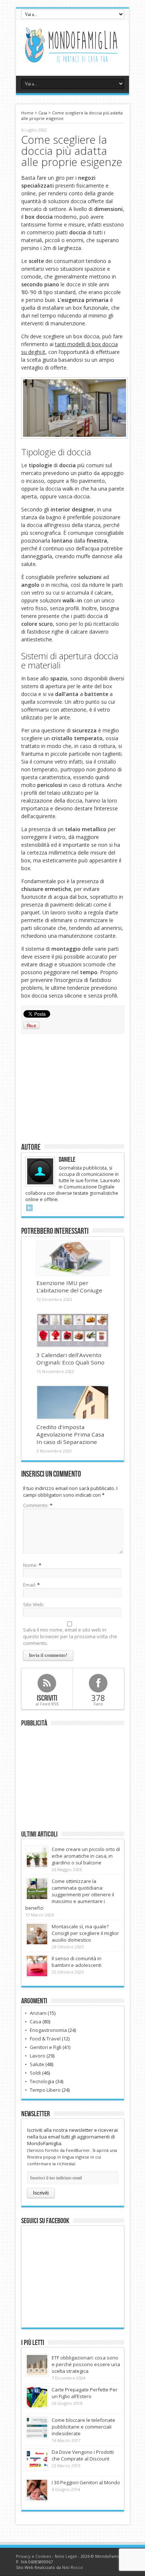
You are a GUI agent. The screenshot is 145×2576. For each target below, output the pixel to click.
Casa (43, 113)
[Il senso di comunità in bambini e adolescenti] (37, 1966)
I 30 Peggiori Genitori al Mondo (86, 2482)
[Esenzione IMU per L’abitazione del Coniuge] (73, 1258)
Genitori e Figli (46, 2047)
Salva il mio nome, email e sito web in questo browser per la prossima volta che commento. (70, 1636)
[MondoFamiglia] (72, 63)
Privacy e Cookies (33, 2556)
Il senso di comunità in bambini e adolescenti (77, 1962)
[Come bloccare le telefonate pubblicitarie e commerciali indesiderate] (37, 2428)
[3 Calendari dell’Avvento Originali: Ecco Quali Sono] (73, 1330)
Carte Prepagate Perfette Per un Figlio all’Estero (85, 2393)
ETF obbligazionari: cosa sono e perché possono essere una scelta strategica (86, 2364)
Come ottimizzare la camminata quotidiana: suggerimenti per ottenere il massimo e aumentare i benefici (70, 1894)
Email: (30, 1585)
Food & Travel (45, 2039)
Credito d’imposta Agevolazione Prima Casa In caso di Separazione (70, 1434)
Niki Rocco (72, 2567)
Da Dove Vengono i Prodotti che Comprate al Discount (83, 2455)
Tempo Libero (45, 2090)
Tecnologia (42, 2081)
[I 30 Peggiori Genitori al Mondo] (37, 2490)
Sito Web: (34, 1604)
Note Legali (66, 2556)
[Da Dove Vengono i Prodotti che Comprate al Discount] (37, 2460)
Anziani (38, 2013)
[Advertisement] (72, 1087)
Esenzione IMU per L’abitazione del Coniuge (69, 1287)
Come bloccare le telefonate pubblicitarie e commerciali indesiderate (83, 2427)
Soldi (35, 2073)
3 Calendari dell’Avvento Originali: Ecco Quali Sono (70, 1359)
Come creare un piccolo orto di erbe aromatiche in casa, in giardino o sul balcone (86, 1856)
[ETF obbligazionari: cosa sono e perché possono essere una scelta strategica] (37, 2365)
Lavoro (38, 2056)
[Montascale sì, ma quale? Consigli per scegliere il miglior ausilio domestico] (37, 1934)
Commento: (36, 1505)
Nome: (30, 1565)
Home (27, 113)
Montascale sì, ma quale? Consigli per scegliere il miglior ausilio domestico (85, 1933)
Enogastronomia (48, 2030)
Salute (37, 2064)
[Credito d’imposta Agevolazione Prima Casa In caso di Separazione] (73, 1402)
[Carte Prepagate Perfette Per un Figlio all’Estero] (37, 2397)
